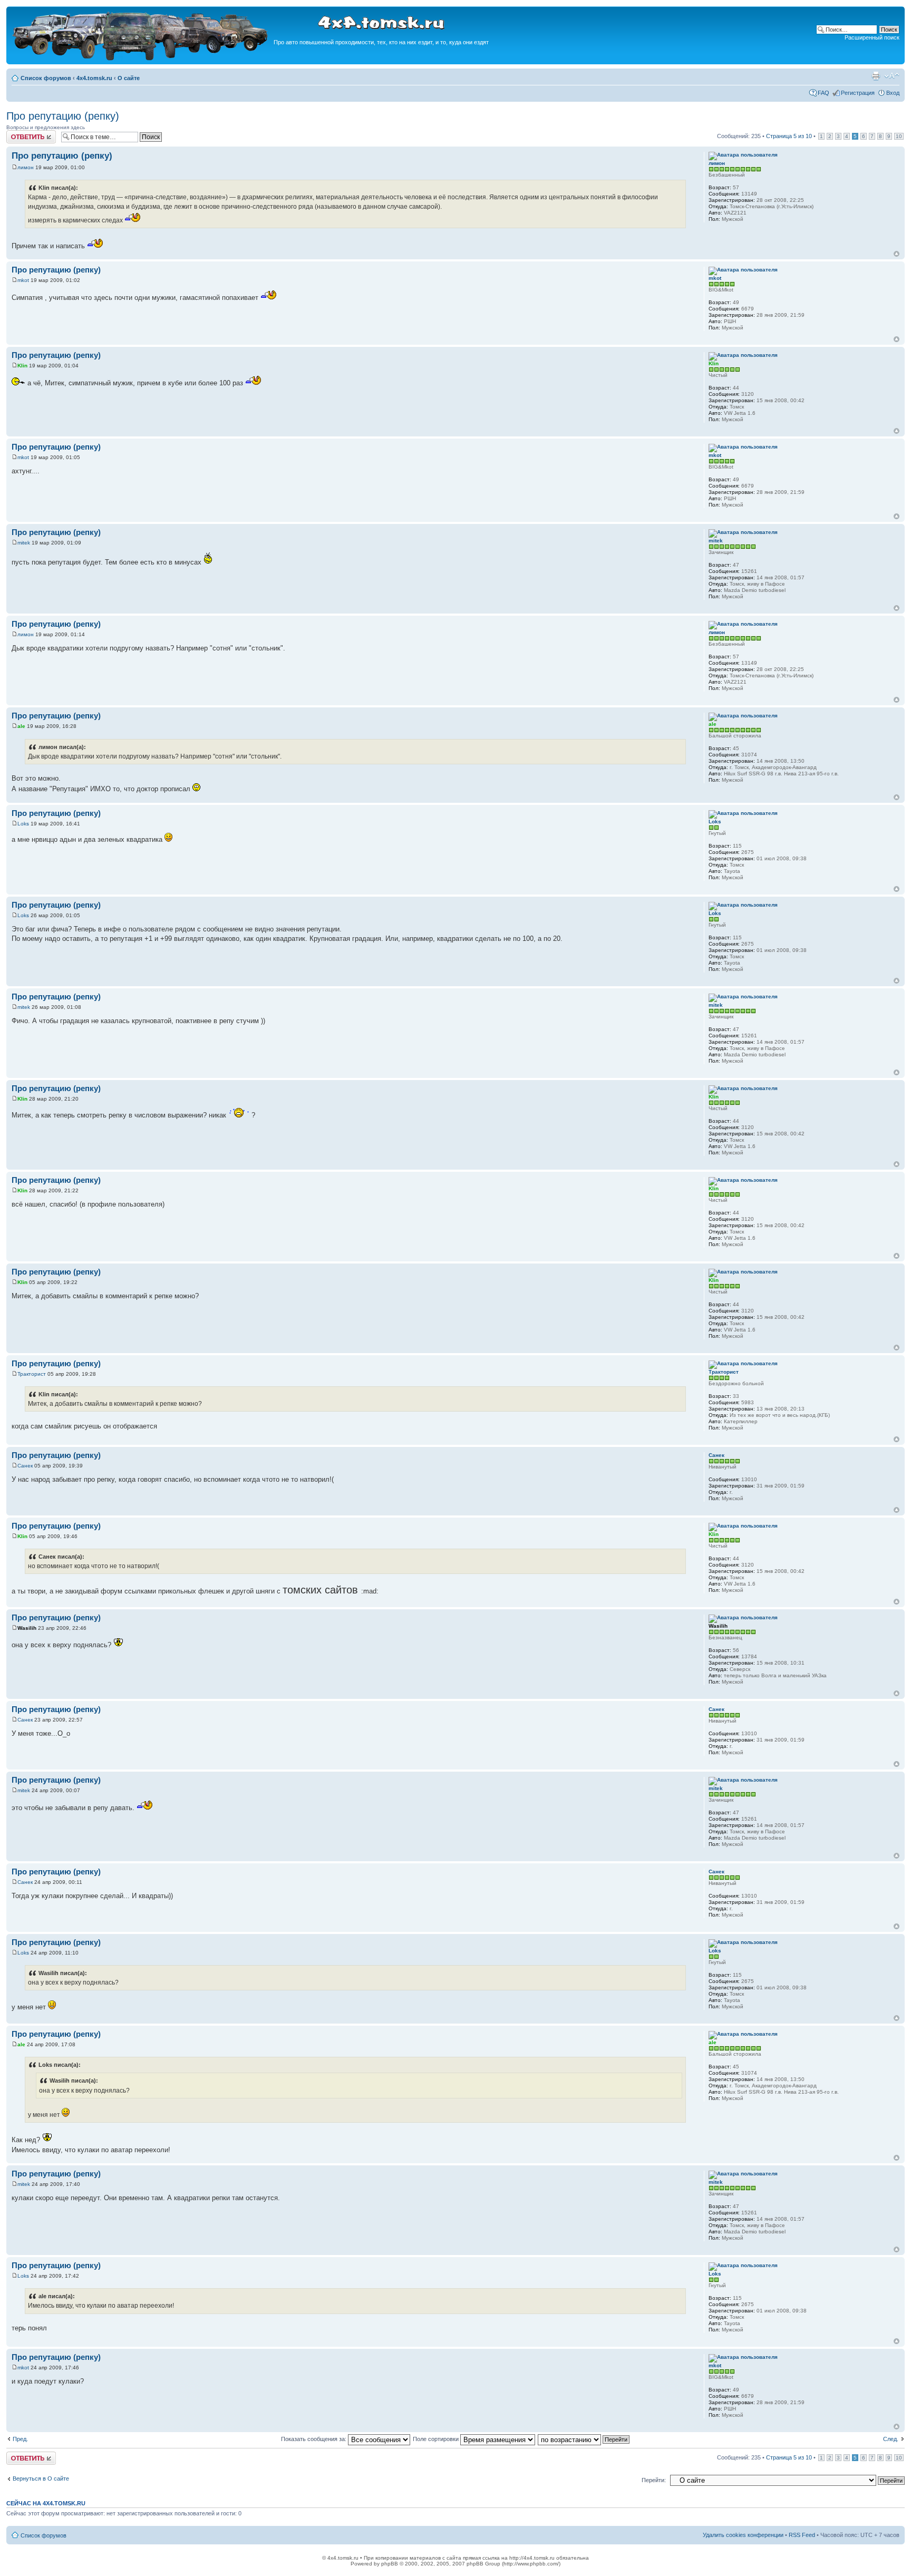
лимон (26, 167)
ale (21, 726)
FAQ (823, 93)
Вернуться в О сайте (41, 2478)
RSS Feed (802, 2535)
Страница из (789, 136)
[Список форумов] (141, 59)
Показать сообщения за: (314, 2439)
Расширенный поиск (872, 37)
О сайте (129, 78)
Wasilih (27, 1628)
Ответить (19, 133)
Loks (23, 824)
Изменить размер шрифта (892, 76)
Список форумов (46, 78)
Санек (25, 1466)
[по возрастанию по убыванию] (584, 2439)
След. (891, 2439)
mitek (24, 543)
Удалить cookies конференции (743, 2535)
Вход (893, 93)
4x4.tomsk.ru (94, 78)
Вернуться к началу (897, 254)
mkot (23, 280)
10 (899, 136)
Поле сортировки (437, 2439)
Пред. (20, 2439)
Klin (22, 366)
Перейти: (654, 2480)
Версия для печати (876, 76)
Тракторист (32, 1374)
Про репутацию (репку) (63, 116)
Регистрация (858, 93)
